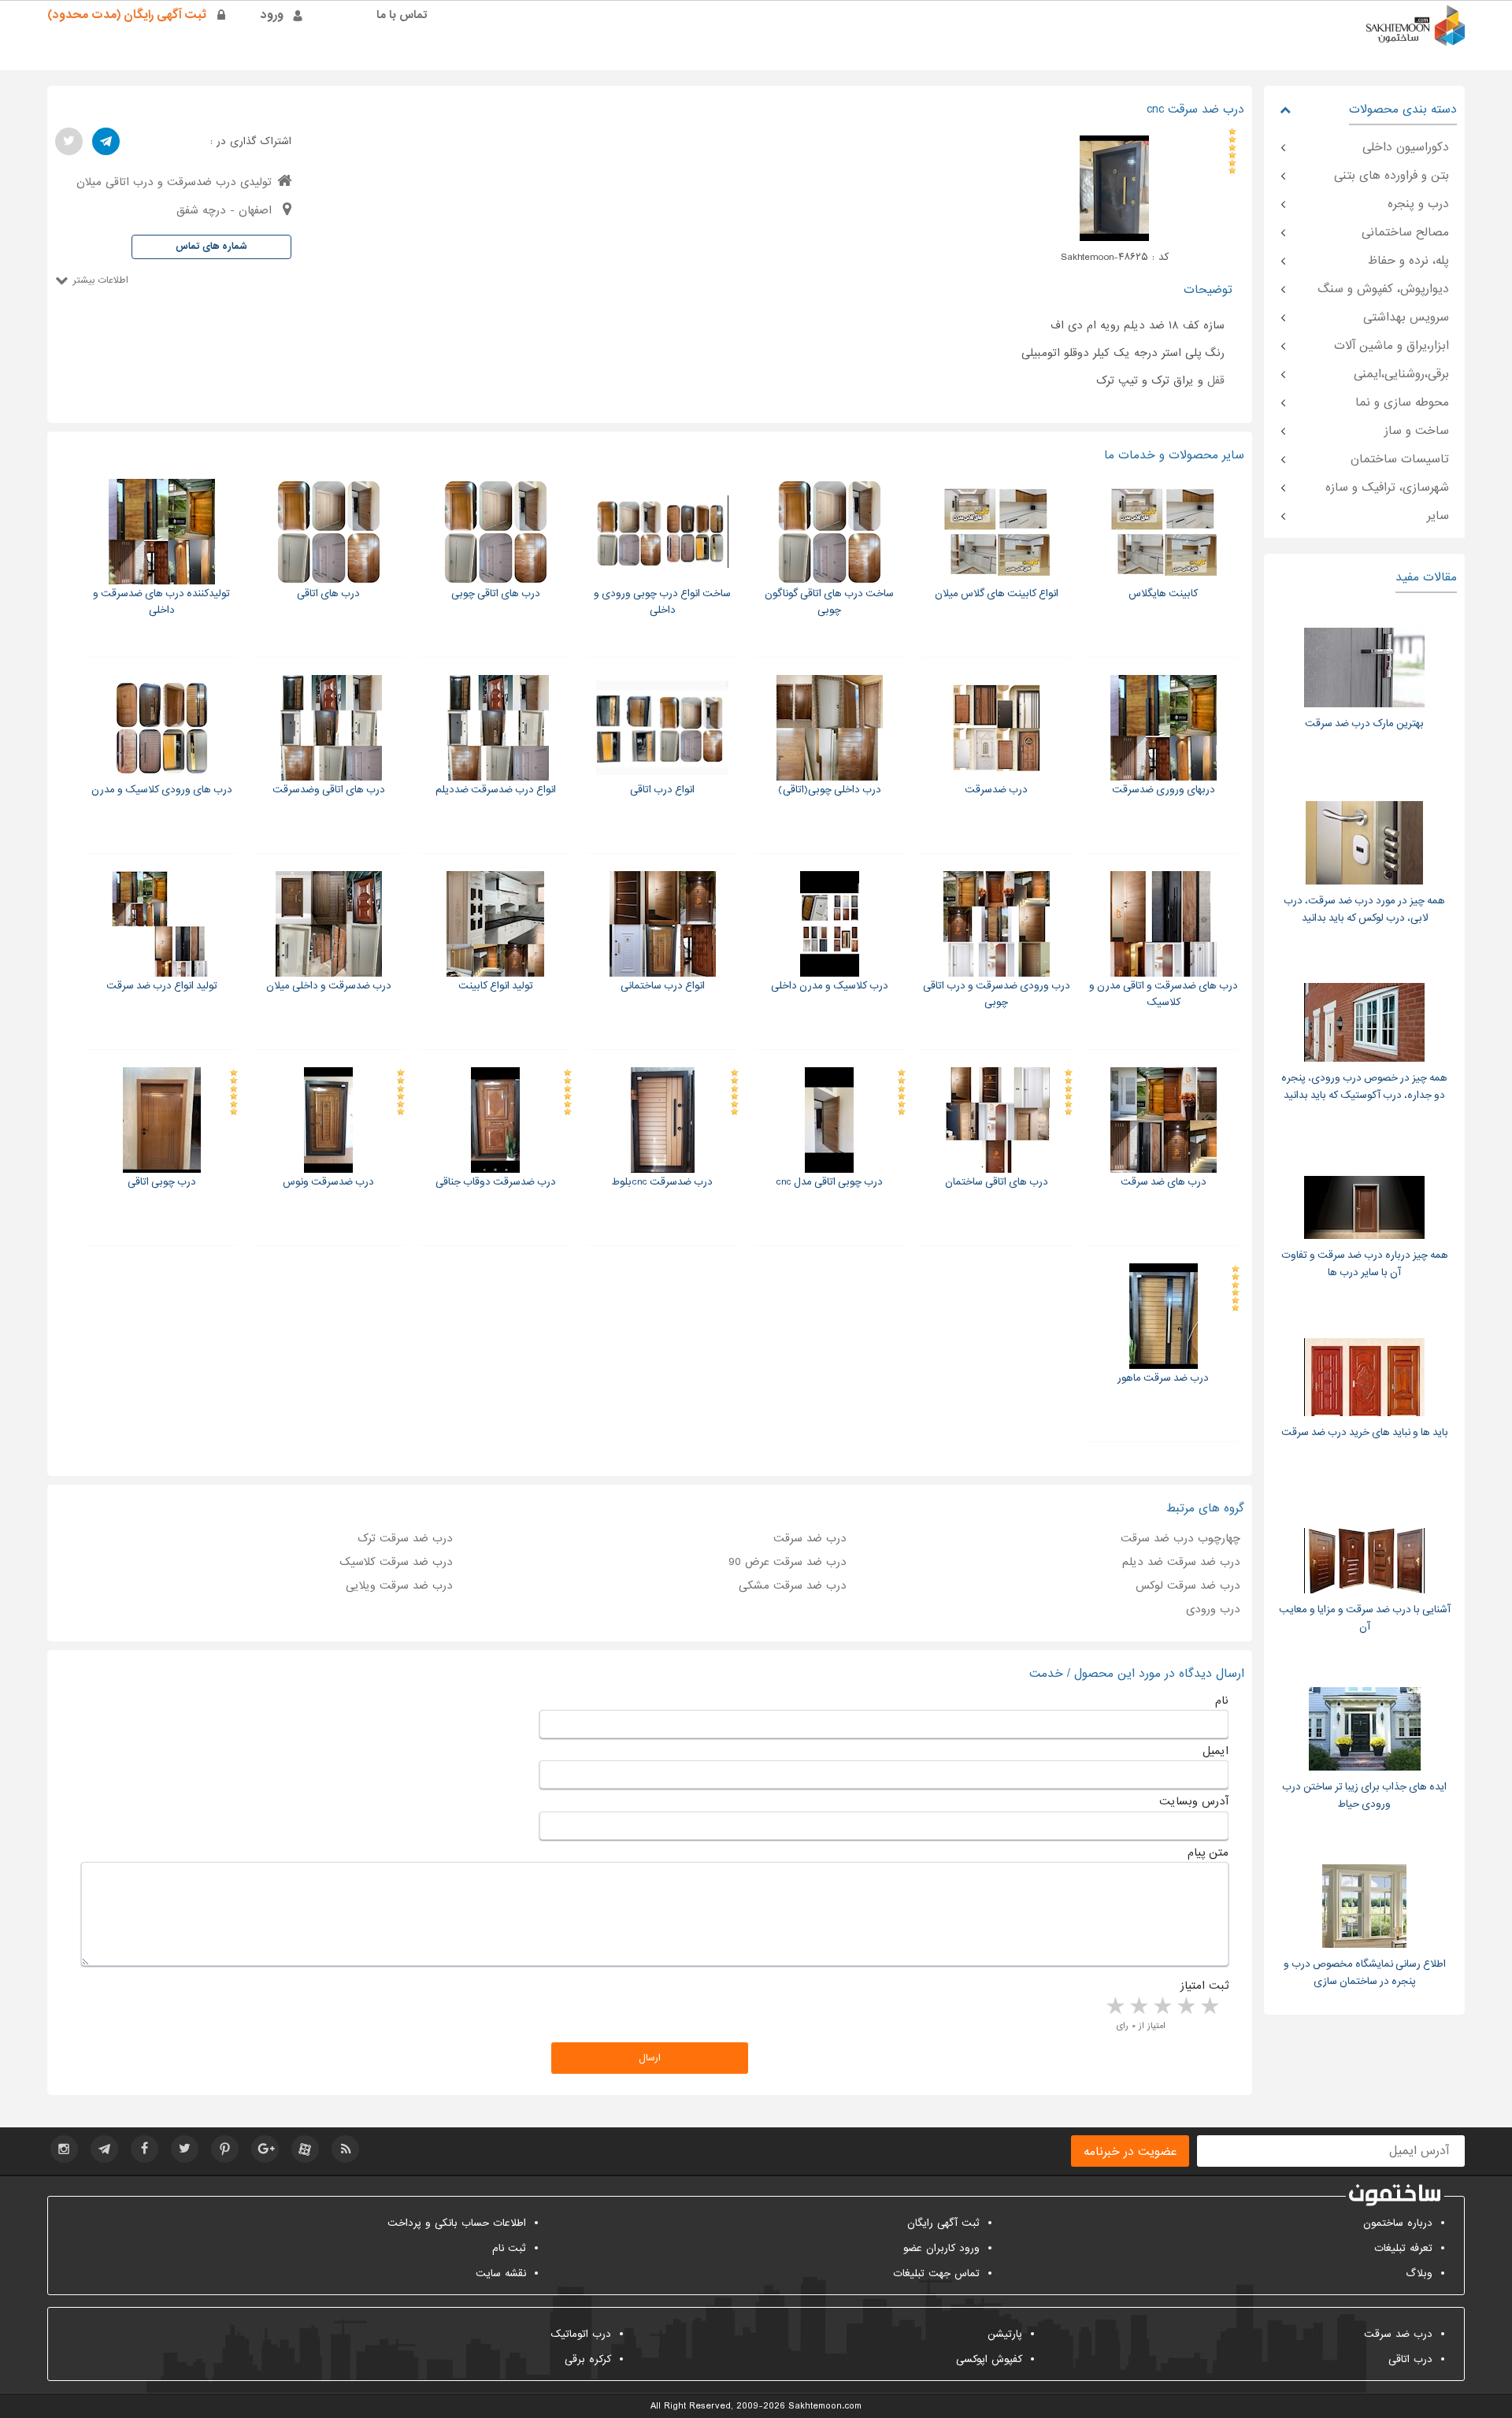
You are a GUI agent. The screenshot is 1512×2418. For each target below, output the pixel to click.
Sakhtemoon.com (825, 2406)
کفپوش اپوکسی (989, 2359)
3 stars (1162, 2007)
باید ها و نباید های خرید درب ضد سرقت (1365, 1432)
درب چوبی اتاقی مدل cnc (829, 1182)
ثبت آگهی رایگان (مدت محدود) (127, 15)
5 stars (1114, 2007)
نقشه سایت (501, 2273)
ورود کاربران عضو (941, 2248)
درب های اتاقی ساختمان (997, 1182)
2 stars (1185, 2007)
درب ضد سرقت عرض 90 (787, 1562)
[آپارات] (305, 2149)
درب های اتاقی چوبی (496, 593)
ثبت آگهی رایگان (943, 2223)
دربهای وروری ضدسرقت (1164, 790)
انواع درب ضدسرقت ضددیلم (496, 790)
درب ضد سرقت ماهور (1163, 1378)
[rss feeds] (345, 2149)
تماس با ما (402, 15)
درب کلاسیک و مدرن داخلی (830, 986)
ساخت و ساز (1417, 431)
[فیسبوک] (145, 2149)
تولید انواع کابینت (496, 986)
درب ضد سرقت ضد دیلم (1181, 1562)
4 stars (1138, 2007)
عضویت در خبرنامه (1130, 2152)
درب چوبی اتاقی (162, 1182)
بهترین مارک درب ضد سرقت (1364, 723)
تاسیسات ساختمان (1400, 459)
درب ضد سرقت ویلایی (399, 1585)
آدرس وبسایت (1194, 1801)
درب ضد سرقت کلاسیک (396, 1562)
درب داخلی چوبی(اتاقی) (830, 790)
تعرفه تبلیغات (1403, 2248)
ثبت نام (509, 2248)
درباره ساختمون (1398, 2223)
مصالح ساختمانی (1405, 232)
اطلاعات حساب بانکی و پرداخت (457, 2223)
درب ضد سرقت (810, 1538)
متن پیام (1208, 1852)
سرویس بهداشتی (1406, 317)
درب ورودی (1213, 1609)
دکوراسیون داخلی (1406, 147)
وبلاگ (1419, 2273)
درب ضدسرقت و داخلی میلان (329, 986)
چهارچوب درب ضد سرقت (1180, 1538)
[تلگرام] (106, 141)
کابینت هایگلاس (1163, 593)
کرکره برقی (588, 2359)
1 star (1209, 2007)
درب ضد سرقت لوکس (1188, 1585)
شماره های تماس (211, 247)
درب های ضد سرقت (1164, 1182)
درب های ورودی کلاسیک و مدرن (162, 790)
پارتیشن (1005, 2334)
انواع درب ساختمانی (663, 986)
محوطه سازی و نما (1402, 402)
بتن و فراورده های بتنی (1392, 176)
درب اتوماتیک (581, 2334)
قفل (1216, 380)
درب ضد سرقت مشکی (793, 1585)
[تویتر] (69, 141)
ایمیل (1216, 1751)
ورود (272, 15)
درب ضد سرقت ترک (405, 1538)
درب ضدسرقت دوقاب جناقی (496, 1182)
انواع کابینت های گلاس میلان (997, 593)
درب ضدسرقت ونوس (328, 1182)
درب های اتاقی (328, 593)
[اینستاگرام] (64, 2149)
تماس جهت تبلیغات (936, 2273)
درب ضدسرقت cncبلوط (662, 1182)
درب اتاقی (1410, 2359)
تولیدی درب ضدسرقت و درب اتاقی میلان (174, 182)
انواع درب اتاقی (662, 790)
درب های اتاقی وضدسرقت (329, 790)
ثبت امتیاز (1204, 1986)
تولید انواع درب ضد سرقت (162, 986)
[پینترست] (225, 2149)
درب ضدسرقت (996, 790)
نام (1222, 1700)
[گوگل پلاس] (265, 2149)
